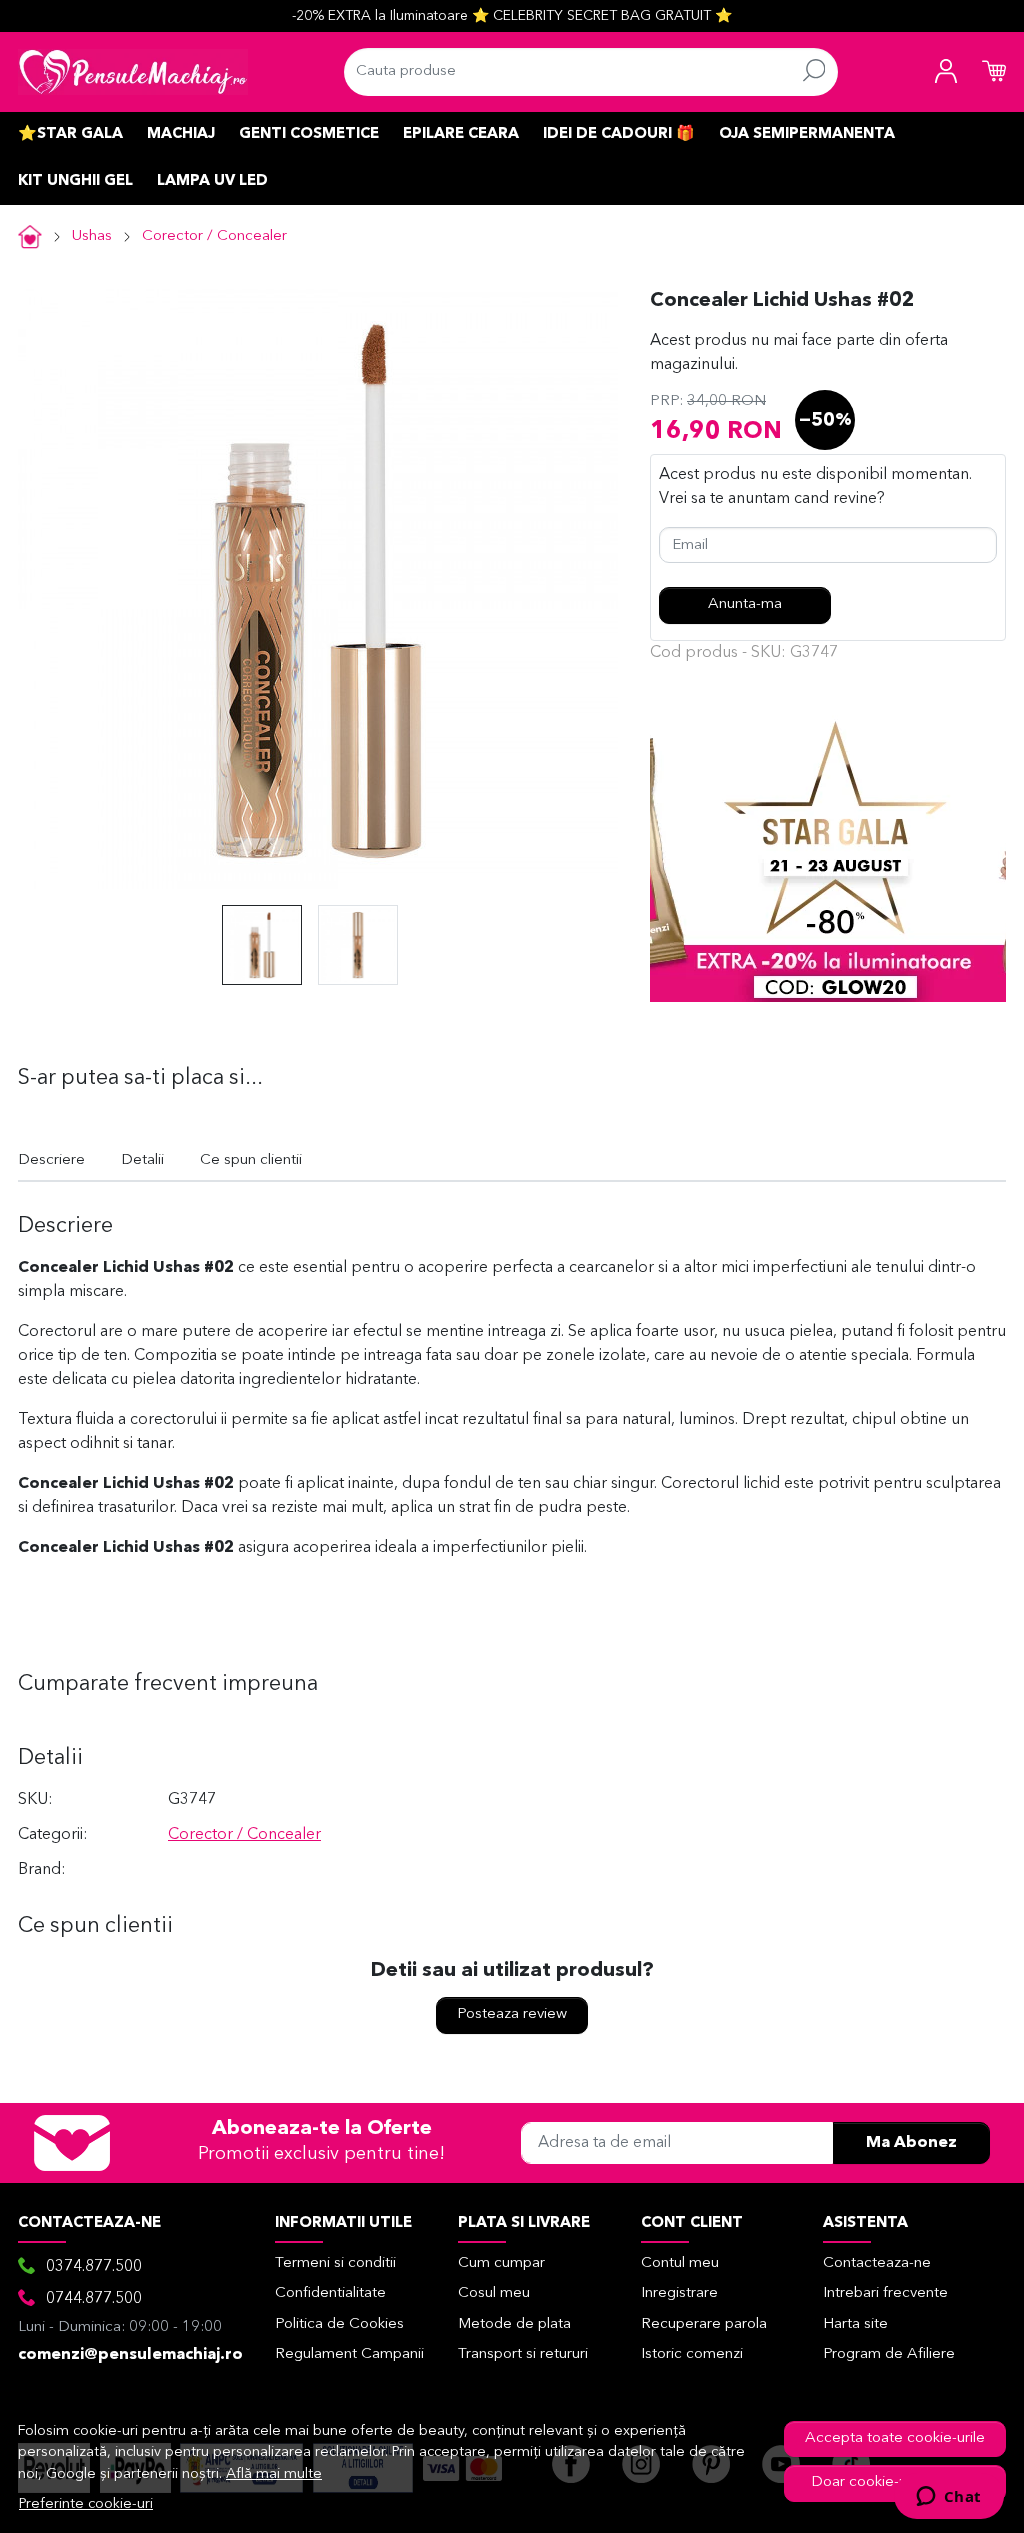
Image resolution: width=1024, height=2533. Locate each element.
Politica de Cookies (339, 2324)
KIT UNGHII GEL (75, 181)
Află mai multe (274, 2474)
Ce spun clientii (251, 1160)
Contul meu (680, 2263)
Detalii (142, 1160)
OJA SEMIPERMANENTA (807, 134)
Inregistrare (679, 2293)
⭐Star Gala (70, 134)
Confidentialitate (330, 2293)
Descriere (51, 1160)
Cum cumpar (501, 2263)
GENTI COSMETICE (309, 134)
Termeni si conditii (335, 2263)
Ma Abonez (911, 2143)
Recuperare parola (704, 2324)
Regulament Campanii (349, 2354)
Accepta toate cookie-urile (895, 2438)
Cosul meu (494, 2293)
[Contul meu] (946, 72)
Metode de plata (514, 2324)
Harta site (855, 2324)
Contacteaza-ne (877, 2263)
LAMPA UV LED (212, 181)
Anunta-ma (745, 604)
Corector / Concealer (214, 236)
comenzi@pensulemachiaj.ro (130, 2355)
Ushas (92, 236)
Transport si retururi (523, 2354)
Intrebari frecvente (885, 2293)
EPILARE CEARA (461, 134)
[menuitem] (262, 945)
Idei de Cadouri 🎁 (619, 134)
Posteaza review (512, 2014)
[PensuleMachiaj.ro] (133, 72)
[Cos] (994, 72)
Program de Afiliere (889, 2354)
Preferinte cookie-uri (86, 2504)
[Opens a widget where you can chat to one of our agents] (948, 2498)
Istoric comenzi (692, 2354)
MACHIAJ (181, 134)
